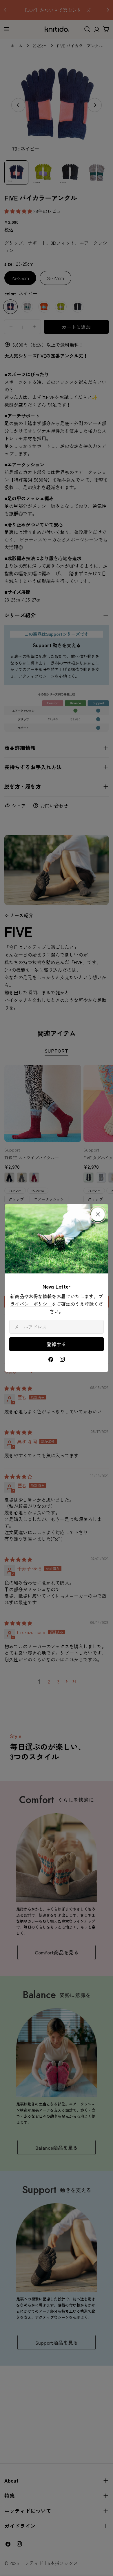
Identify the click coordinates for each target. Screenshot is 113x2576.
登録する (56, 1344)
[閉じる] (98, 1214)
